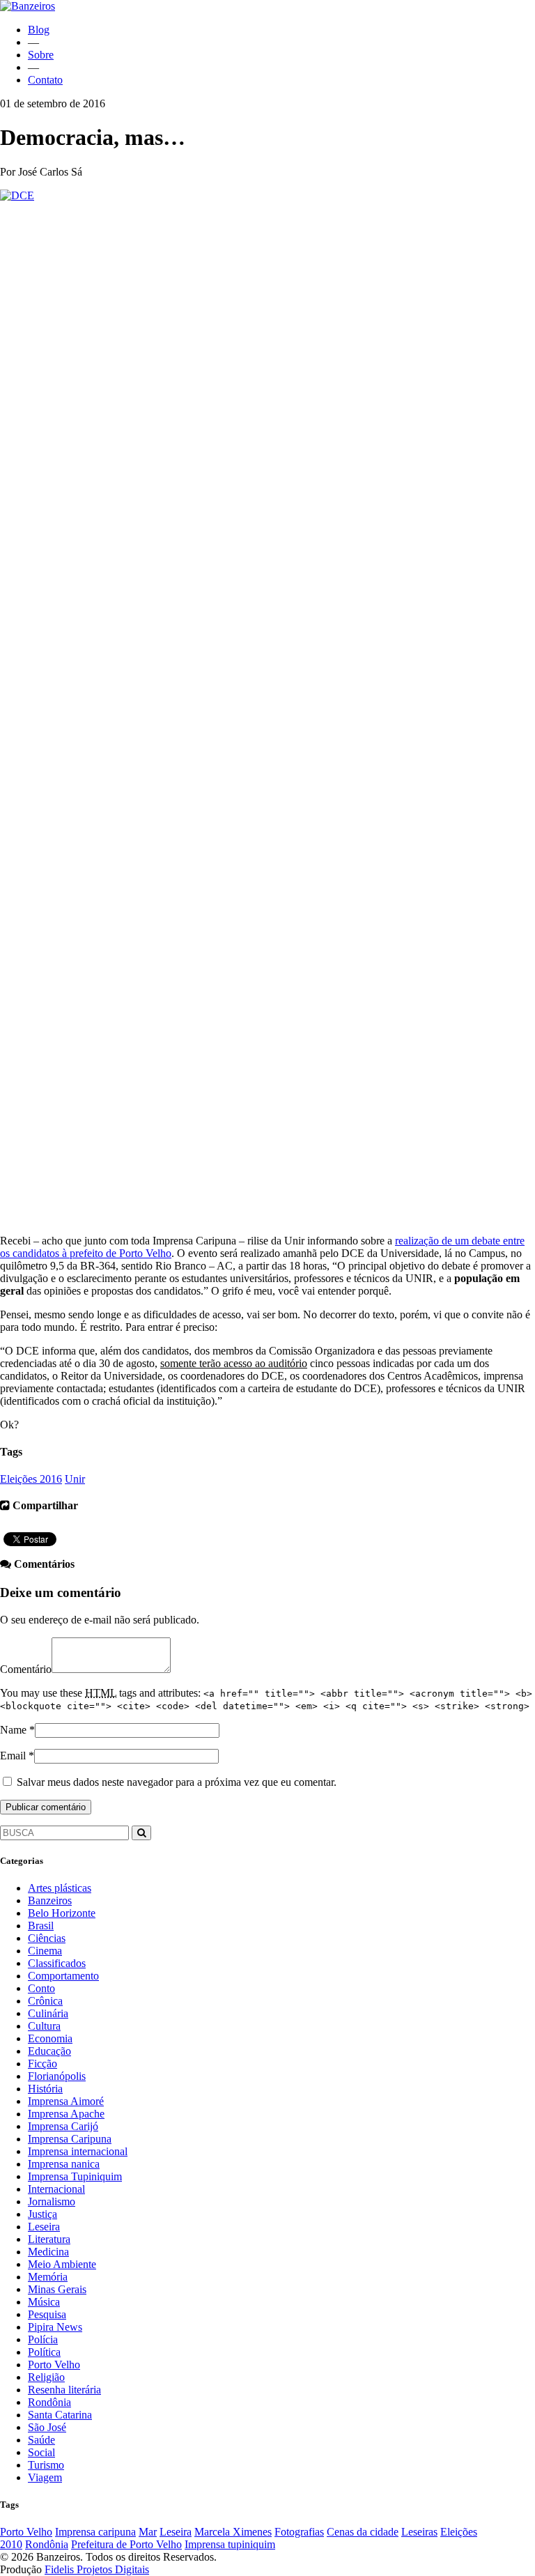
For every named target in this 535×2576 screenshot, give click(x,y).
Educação (49, 2051)
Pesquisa (47, 2314)
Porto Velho (54, 2365)
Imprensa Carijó (63, 2126)
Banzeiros (50, 1900)
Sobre (41, 55)
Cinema (45, 1951)
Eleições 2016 (31, 1479)
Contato (45, 80)
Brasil (41, 1926)
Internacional (56, 2189)
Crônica (45, 2001)
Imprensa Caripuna (70, 2139)
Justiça (42, 2214)
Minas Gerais (57, 2289)
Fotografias (299, 2532)
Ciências (47, 1938)
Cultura (44, 2026)
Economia (50, 2038)
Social (41, 2452)
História (45, 2089)
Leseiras (419, 2532)
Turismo (46, 2465)
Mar (148, 2532)
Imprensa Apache (66, 2114)
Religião (46, 2377)
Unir (75, 1479)
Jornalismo (52, 2201)
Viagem (45, 2477)
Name (13, 1730)
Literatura (49, 2239)
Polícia (43, 2339)
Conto (41, 1988)
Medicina (48, 2252)
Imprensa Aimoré (66, 2101)
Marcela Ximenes (233, 2532)
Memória (48, 2277)
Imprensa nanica (64, 2164)
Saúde (41, 2440)
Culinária (48, 2013)
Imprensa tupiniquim (230, 2544)
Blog (39, 30)
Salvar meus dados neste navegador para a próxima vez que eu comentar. (177, 1782)
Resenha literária (64, 2390)
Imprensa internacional (78, 2151)
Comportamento (63, 1976)
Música (44, 2302)
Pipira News (55, 2327)
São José (47, 2427)
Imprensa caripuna (95, 2532)
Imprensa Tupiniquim (75, 2176)
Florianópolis (57, 2076)
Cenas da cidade (363, 2532)
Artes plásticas (60, 1888)
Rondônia (49, 2402)
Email (13, 1756)
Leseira (44, 2227)
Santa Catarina (60, 2415)
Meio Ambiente (62, 2264)
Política (44, 2352)
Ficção (42, 2064)
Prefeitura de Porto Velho (126, 2544)
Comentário (26, 1669)
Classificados (57, 1963)
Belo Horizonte (62, 1913)
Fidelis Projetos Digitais (97, 2569)
